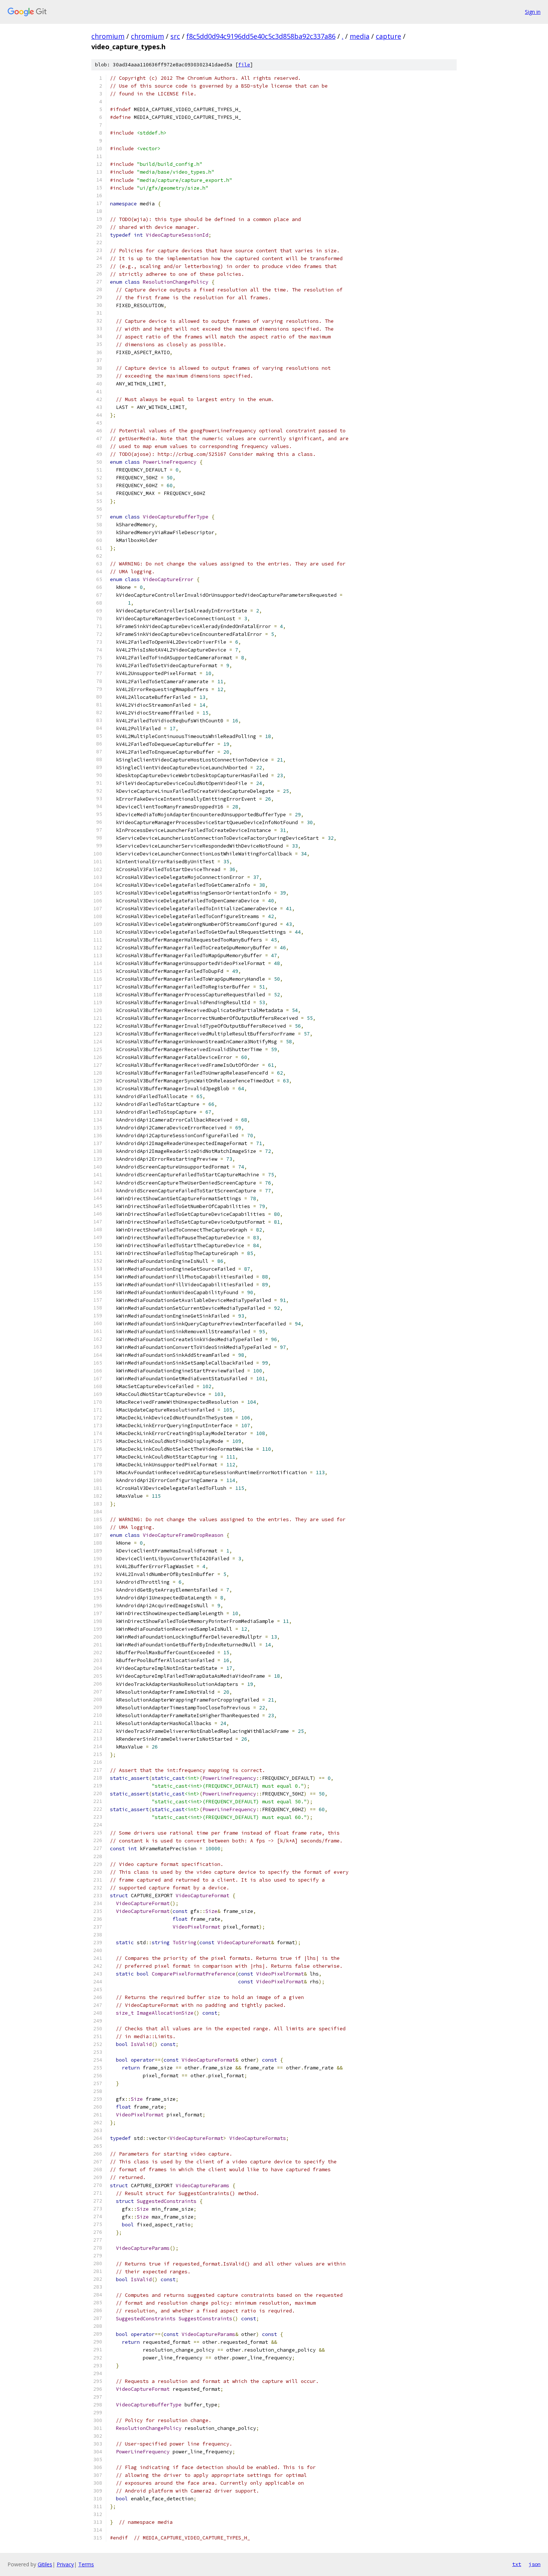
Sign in (533, 12)
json (535, 2564)
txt (517, 2564)
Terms (86, 2564)
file (244, 65)
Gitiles (45, 2564)
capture (388, 36)
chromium (108, 36)
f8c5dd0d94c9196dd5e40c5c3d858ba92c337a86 (261, 36)
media (360, 36)
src (175, 36)
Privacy (65, 2564)
